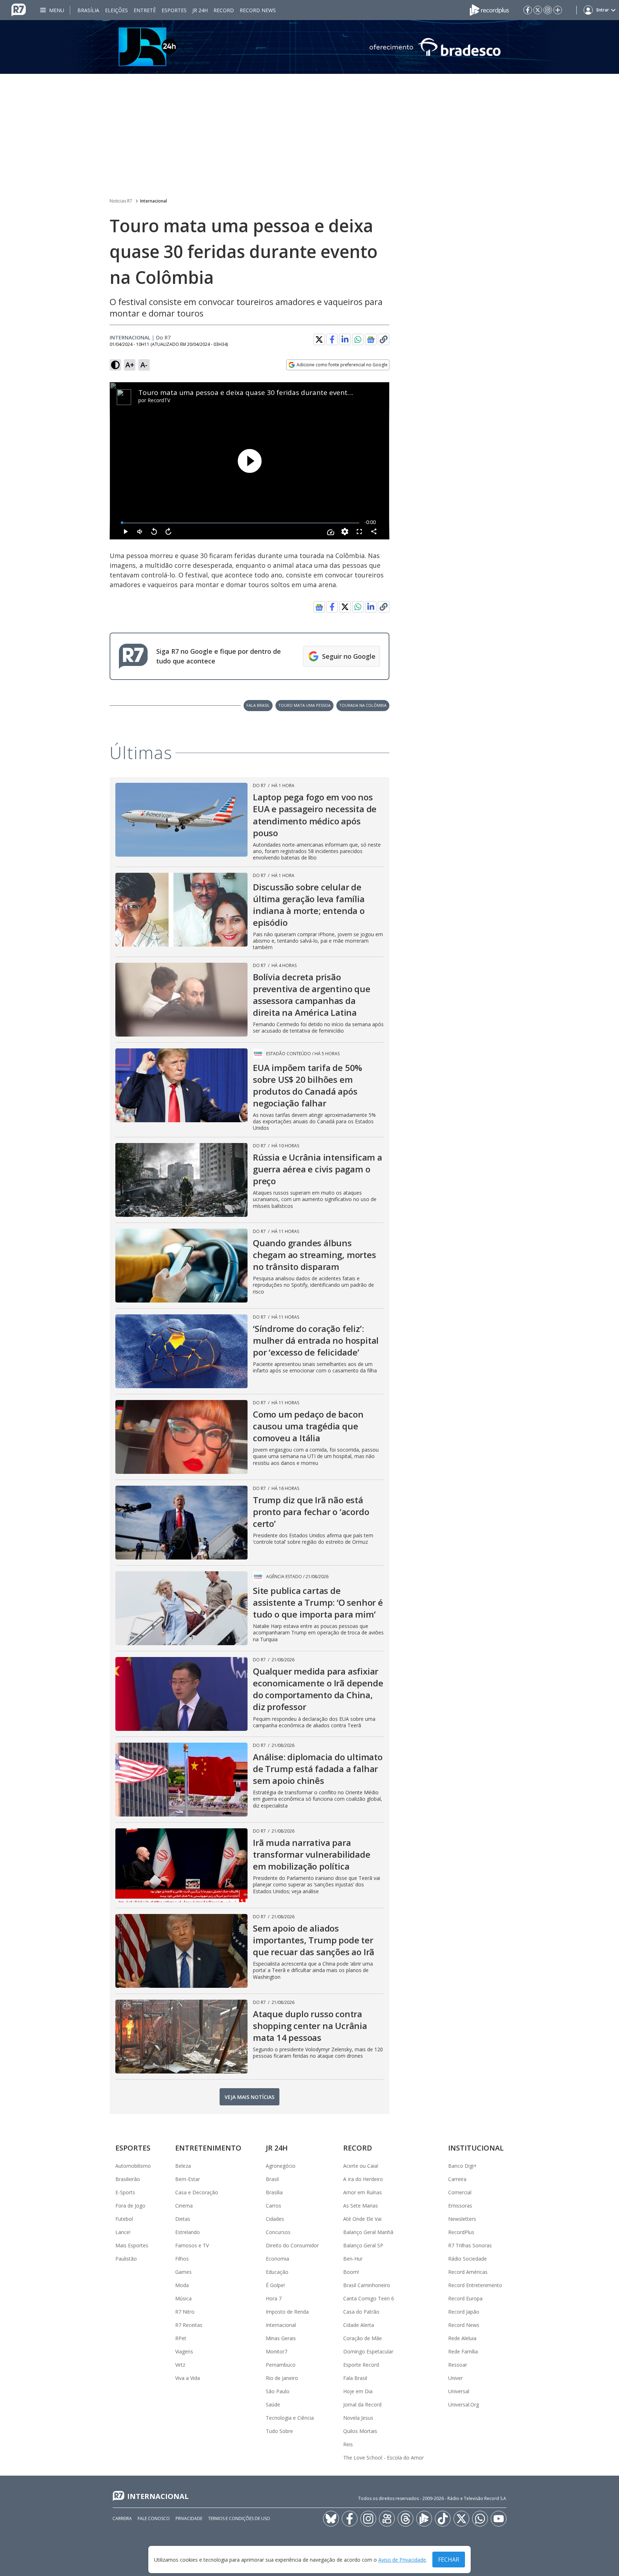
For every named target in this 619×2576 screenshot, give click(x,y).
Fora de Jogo (130, 2206)
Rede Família (463, 2351)
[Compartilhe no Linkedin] (345, 339)
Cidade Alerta (359, 2325)
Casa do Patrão (361, 2312)
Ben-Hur (353, 2259)
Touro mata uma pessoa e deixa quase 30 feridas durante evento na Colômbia (267, 392)
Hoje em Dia (358, 2391)
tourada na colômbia (363, 705)
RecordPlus (461, 2232)
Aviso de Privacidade (402, 2560)
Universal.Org (464, 2404)
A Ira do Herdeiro (363, 2179)
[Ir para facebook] (528, 10)
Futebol (124, 2219)
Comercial (460, 2192)
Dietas (183, 2219)
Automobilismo (133, 2166)
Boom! (351, 2272)
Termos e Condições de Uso (239, 2518)
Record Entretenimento (475, 2285)
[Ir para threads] (406, 2519)
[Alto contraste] (115, 365)
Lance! (123, 2232)
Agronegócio (281, 2166)
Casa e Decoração (197, 2192)
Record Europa (465, 2298)
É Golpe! (275, 2285)
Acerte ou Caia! (361, 2166)
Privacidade (189, 2518)
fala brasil (258, 705)
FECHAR (449, 2560)
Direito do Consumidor (292, 2245)
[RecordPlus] (489, 9)
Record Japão (464, 2312)
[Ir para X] (538, 10)
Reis (348, 2444)
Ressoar (458, 2365)
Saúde (273, 2404)
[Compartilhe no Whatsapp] (358, 339)
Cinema (184, 2206)
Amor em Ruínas (363, 2192)
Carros (273, 2206)
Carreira (457, 2179)
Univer (455, 2378)
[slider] (241, 523)
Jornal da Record (362, 2404)
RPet (181, 2338)
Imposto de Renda (287, 2312)
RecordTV (159, 400)
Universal (459, 2391)
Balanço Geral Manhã (368, 2232)
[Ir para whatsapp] (480, 2519)
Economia (277, 2259)
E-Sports (125, 2192)
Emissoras (460, 2206)
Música (183, 2298)
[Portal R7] (19, 9)
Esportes (174, 10)
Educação (277, 2272)
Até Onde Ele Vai (362, 2219)
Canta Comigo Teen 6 (369, 2298)
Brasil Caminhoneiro (367, 2285)
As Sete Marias (361, 2206)
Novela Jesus (358, 2418)
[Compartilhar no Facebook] (332, 339)
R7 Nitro (185, 2312)
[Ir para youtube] (499, 2519)
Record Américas (468, 2272)
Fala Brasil (355, 2378)
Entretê (145, 10)
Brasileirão (128, 2179)
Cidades (275, 2219)
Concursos (278, 2232)
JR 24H (200, 10)
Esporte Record (361, 2365)
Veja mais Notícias (249, 2097)
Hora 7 (274, 2298)
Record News (258, 10)
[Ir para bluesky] (331, 2519)
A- (144, 365)
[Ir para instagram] (548, 10)
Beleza (183, 2166)
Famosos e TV (192, 2245)
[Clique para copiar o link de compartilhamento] (384, 339)
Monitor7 (277, 2351)
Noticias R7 (121, 201)
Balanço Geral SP (363, 2245)
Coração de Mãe (363, 2338)
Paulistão (126, 2259)
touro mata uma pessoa (304, 705)
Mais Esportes (132, 2245)
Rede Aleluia (462, 2338)
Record (224, 10)
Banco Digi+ (462, 2166)
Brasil (272, 2179)
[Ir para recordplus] (424, 2519)
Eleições (116, 10)
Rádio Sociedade (467, 2259)
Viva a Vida (188, 2378)
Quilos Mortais (360, 2431)
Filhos (182, 2259)
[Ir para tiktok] (443, 2519)
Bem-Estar (188, 2179)
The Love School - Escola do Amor (383, 2458)
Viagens (184, 2351)
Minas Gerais (281, 2338)
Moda (182, 2285)
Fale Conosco (154, 2518)
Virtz (180, 2365)
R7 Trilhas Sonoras (470, 2245)
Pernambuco (281, 2365)
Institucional (476, 2148)
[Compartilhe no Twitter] (319, 339)
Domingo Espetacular (368, 2351)
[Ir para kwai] (387, 2519)
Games (183, 2272)
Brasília (88, 10)
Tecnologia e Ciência (290, 2418)
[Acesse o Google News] (371, 340)
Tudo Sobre (279, 2431)
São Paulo (278, 2391)
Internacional (153, 201)
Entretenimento (208, 2148)
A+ (130, 365)
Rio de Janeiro (282, 2378)
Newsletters (462, 2219)
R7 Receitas (189, 2325)
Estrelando (188, 2232)
